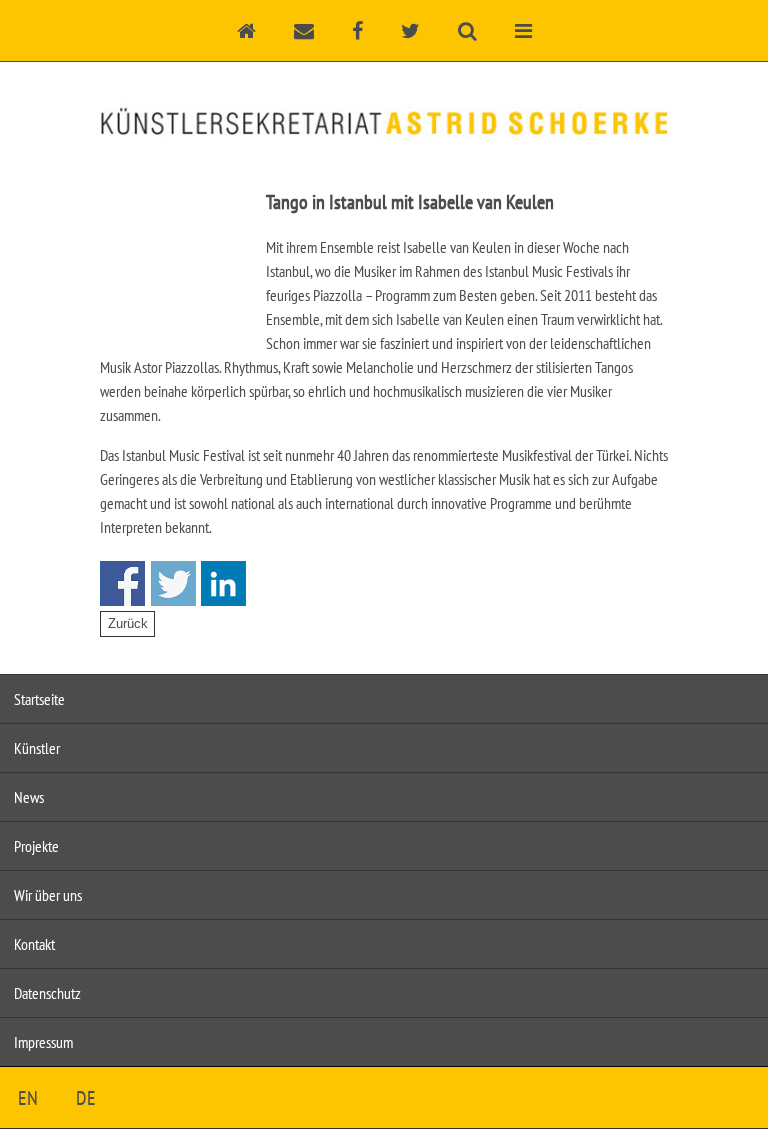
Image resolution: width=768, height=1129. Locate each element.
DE (86, 1098)
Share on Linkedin (223, 583)
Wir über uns (48, 895)
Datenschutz (47, 993)
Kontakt (34, 944)
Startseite (39, 699)
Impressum (43, 1042)
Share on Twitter (173, 583)
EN (28, 1098)
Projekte (36, 846)
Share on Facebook (122, 583)
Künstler (37, 748)
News (29, 797)
